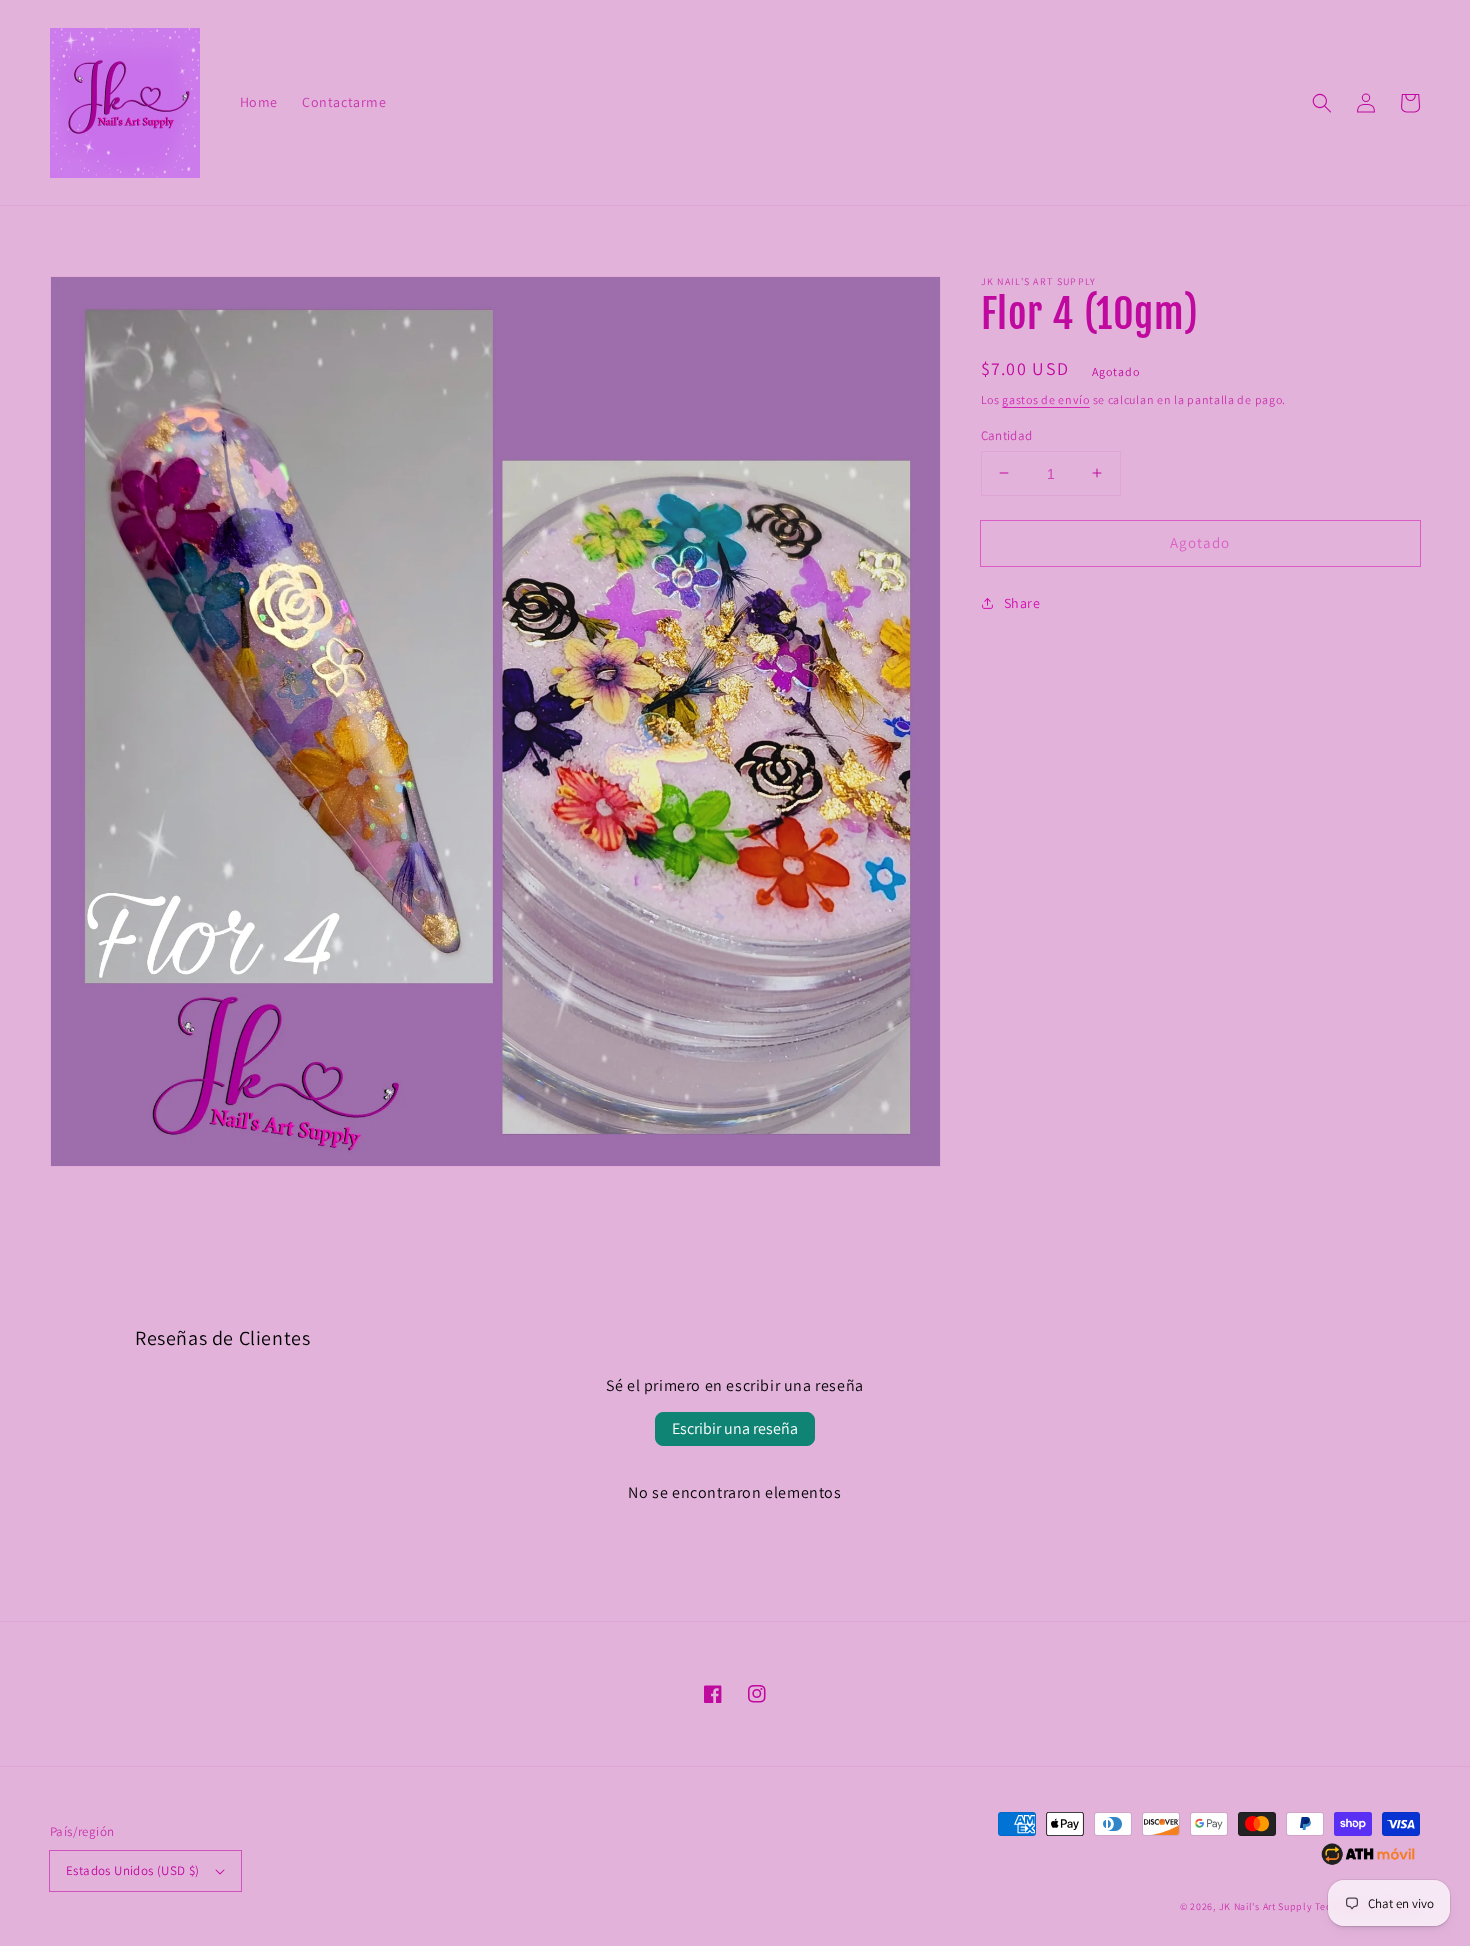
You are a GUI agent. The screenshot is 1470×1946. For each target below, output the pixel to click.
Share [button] (1022, 603)
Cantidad (1007, 434)
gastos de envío (1046, 399)
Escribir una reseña (735, 1428)
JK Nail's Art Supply (1266, 1906)
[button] (1322, 103)
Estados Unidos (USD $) (133, 1870)
